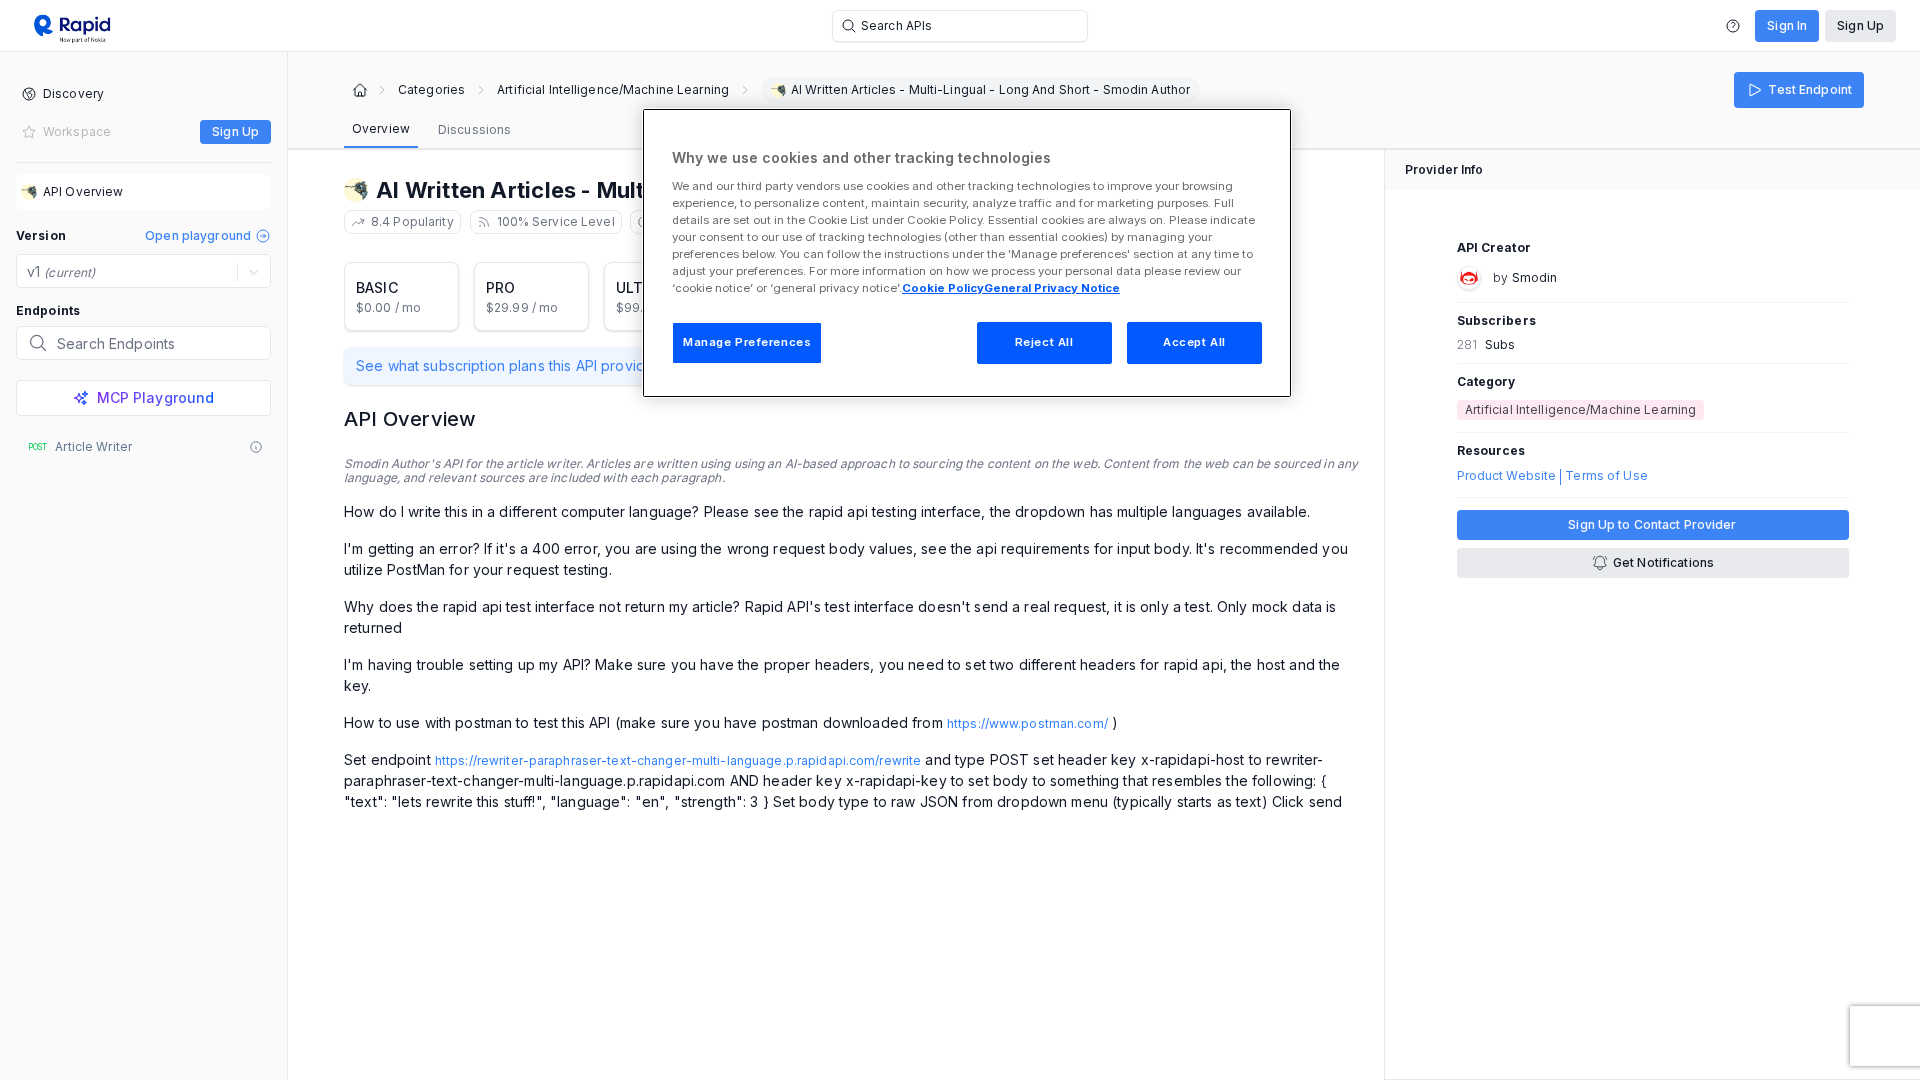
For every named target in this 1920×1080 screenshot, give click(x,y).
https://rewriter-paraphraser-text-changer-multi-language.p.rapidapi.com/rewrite (678, 760)
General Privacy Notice (1052, 288)
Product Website (1507, 476)
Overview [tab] (381, 128)
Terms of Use (1606, 476)
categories (431, 90)
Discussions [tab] (474, 129)
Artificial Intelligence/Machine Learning (613, 90)
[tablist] (431, 130)
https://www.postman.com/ (1027, 723)
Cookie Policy (943, 288)
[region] (967, 253)
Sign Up (1860, 25)
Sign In (1787, 25)
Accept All (1194, 342)
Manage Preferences (747, 342)
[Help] (1733, 26)
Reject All (1044, 342)
